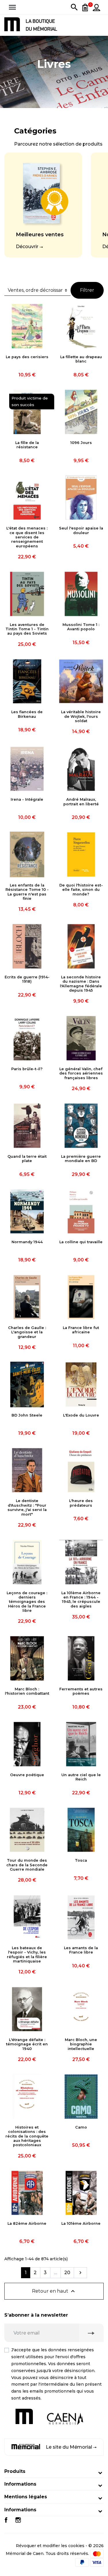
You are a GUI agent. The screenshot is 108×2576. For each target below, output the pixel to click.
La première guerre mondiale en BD (81, 1159)
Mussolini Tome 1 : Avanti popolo (81, 627)
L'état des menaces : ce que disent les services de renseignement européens (27, 537)
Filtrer (87, 290)
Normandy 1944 (27, 1242)
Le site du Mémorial (69, 2447)
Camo (81, 2127)
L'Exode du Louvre (81, 1415)
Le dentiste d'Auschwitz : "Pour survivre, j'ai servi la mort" (27, 1507)
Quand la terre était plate (27, 1159)
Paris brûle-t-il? (27, 1069)
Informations (20, 2484)
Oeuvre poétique (27, 1775)
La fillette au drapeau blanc (81, 359)
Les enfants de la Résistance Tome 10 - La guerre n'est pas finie (27, 892)
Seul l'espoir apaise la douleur (81, 530)
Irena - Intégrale (27, 799)
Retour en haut (54, 2291)
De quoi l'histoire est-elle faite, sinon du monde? (81, 890)
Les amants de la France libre (81, 1950)
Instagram (18, 2520)
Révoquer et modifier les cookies (50, 2546)
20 (67, 2273)
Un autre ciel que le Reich (81, 1777)
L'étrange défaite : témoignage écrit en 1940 (27, 2044)
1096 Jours (81, 443)
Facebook (6, 2520)
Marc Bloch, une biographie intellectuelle (81, 2044)
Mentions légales (26, 2497)
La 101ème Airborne (81, 2223)
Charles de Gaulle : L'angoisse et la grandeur (27, 1332)
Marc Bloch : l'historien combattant (27, 1691)
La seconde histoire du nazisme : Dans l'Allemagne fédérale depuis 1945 (81, 984)
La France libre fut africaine (81, 1330)
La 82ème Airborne (27, 2223)
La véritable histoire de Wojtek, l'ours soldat (81, 716)
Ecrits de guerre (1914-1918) (27, 979)
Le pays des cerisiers (27, 357)
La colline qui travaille (81, 1242)
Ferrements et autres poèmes (81, 1691)
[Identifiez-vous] (96, 7)
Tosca (81, 1860)
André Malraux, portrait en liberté (81, 802)
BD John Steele (27, 1415)
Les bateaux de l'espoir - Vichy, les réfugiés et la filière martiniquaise (27, 1955)
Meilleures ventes (40, 235)
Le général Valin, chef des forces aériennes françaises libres (81, 1073)
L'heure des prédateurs (81, 1503)
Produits (15, 2471)
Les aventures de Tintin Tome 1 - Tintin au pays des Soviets (27, 629)
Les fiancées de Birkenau (27, 714)
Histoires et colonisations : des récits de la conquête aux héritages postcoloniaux (27, 2136)
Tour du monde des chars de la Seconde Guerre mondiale (27, 1865)
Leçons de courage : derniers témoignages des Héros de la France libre (27, 1602)
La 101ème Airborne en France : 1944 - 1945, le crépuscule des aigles (81, 1600)
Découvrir (27, 247)
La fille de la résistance (27, 445)
